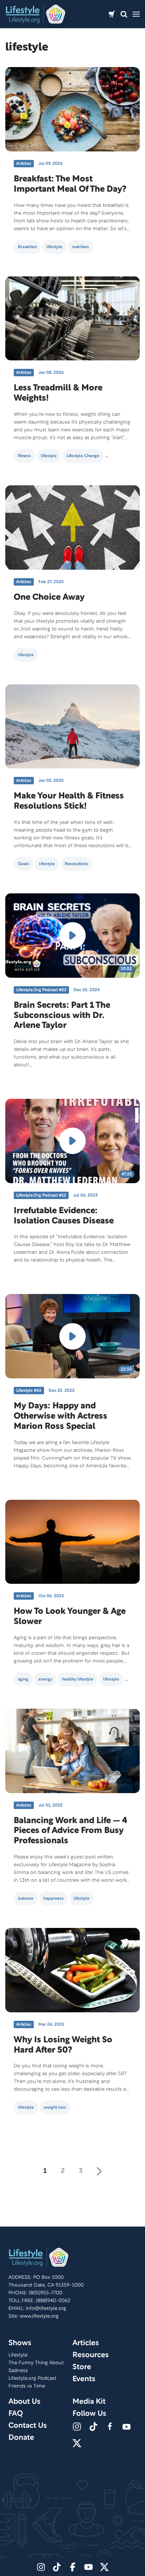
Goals (24, 864)
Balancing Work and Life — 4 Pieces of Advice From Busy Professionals (70, 1831)
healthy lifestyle (78, 1679)
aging (23, 1679)
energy (45, 1679)
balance (26, 1898)
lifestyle (54, 247)
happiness (53, 1898)
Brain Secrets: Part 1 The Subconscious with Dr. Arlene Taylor (62, 1016)
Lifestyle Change (83, 456)
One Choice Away (49, 598)
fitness (24, 456)
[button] (124, 14)
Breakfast (27, 247)
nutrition (80, 247)
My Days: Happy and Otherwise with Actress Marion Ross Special (61, 1416)
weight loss (55, 2107)
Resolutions (76, 864)
